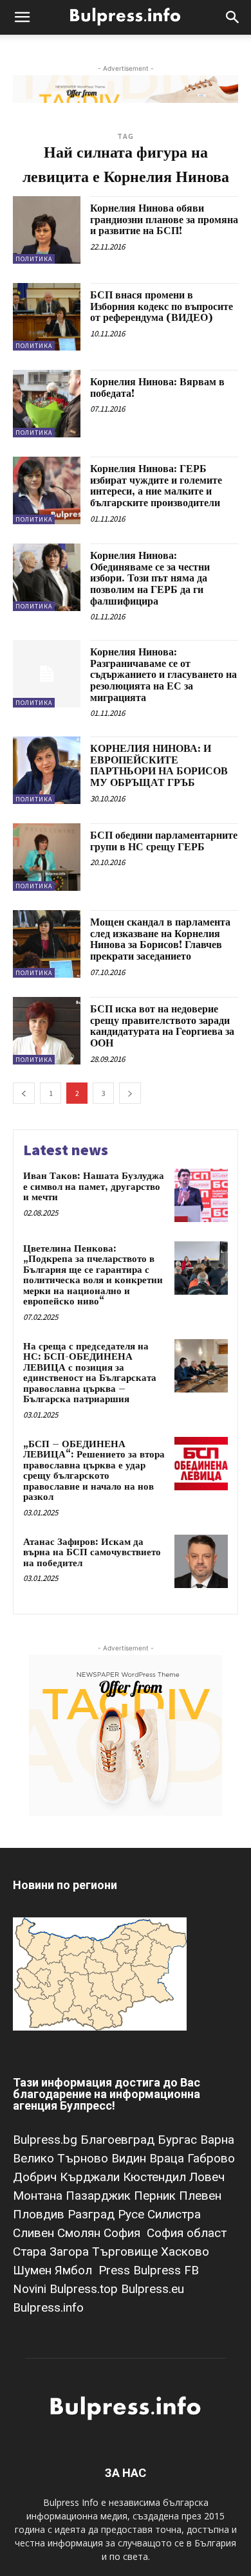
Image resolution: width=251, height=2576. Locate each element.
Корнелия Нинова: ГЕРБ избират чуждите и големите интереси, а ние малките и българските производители (156, 486)
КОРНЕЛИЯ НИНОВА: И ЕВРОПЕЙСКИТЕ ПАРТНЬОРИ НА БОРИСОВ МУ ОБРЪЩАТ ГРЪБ (159, 766)
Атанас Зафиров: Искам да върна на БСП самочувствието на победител (92, 1553)
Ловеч (207, 2177)
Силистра (174, 2214)
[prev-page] (24, 1093)
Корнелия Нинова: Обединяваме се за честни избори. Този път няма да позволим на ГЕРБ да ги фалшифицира (150, 578)
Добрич (36, 2177)
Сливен (35, 2233)
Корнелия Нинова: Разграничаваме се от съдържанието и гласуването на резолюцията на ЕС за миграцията (163, 675)
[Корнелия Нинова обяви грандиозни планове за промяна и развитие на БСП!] (47, 230)
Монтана (39, 2196)
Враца (168, 2158)
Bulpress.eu (153, 2289)
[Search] (233, 17)
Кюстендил (156, 2177)
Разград (93, 2214)
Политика (34, 259)
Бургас (179, 2140)
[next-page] (130, 1093)
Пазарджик (100, 2196)
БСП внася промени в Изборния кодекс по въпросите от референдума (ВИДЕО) (162, 306)
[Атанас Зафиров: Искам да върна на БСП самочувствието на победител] (201, 1561)
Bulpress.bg (47, 2140)
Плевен (200, 2196)
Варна (217, 2140)
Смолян (80, 2233)
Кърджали (91, 2177)
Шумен (34, 2270)
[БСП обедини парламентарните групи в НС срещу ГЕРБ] (47, 857)
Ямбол (77, 2270)
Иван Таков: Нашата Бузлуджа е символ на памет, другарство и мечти (94, 1187)
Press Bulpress (140, 2270)
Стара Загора (52, 2252)
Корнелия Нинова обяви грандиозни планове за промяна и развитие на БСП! (164, 220)
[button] (22, 17)
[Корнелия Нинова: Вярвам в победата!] (47, 404)
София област (187, 2233)
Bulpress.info (50, 2307)
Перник (156, 2196)
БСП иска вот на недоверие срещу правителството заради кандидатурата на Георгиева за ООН (162, 1026)
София (124, 2233)
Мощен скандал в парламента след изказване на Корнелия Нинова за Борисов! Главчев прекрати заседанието (160, 939)
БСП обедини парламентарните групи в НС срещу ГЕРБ (164, 841)
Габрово (211, 2158)
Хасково (185, 2252)
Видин (130, 2158)
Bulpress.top (85, 2289)
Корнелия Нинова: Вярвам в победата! (157, 388)
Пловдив (40, 2214)
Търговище (126, 2252)
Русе (133, 2214)
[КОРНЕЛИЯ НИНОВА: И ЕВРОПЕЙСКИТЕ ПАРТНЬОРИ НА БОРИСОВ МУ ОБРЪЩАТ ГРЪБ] (47, 770)
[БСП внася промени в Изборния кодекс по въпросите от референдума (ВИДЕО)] (47, 317)
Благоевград (119, 2140)
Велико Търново (62, 2158)
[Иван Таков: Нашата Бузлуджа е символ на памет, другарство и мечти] (201, 1195)
